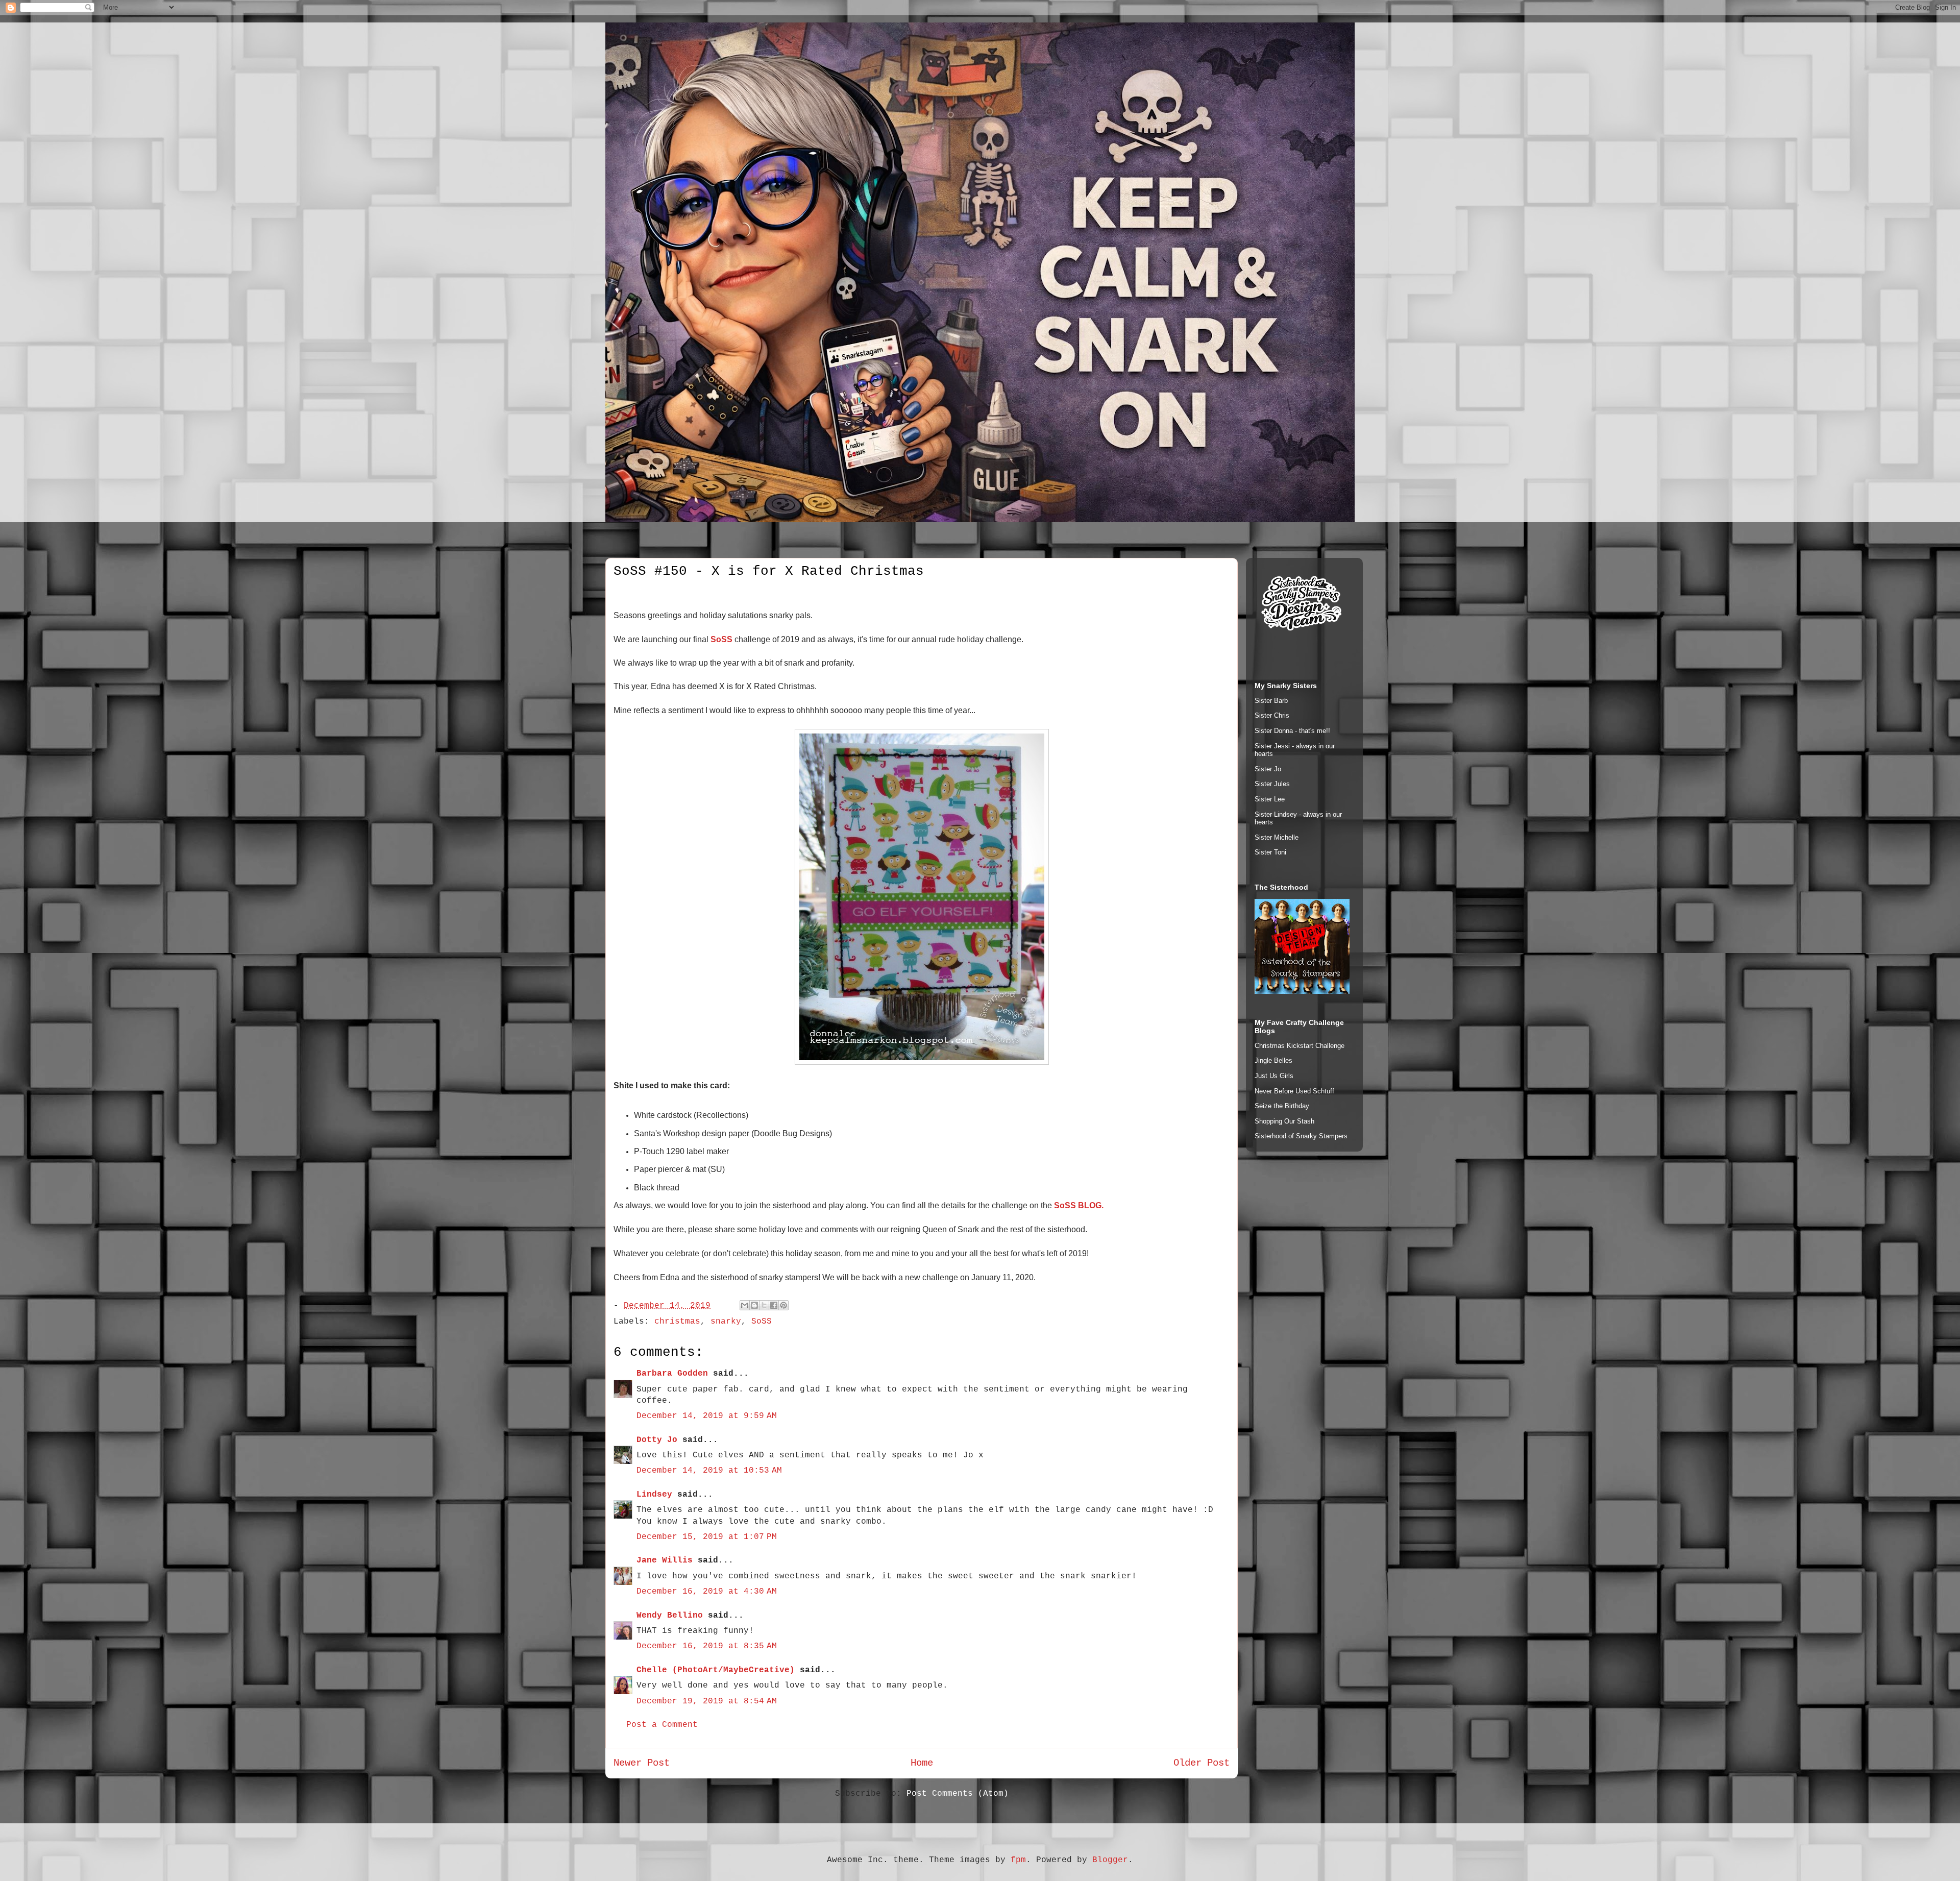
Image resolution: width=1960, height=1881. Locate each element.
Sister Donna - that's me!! (1292, 731)
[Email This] (745, 1305)
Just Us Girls (1274, 1076)
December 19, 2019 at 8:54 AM (707, 1701)
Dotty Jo (657, 1440)
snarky (726, 1322)
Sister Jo (1268, 769)
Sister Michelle (1277, 837)
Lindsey (654, 1495)
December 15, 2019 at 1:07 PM (707, 1537)
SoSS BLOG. (1079, 1205)
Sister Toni (1270, 852)
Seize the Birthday (1282, 1106)
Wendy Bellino (670, 1616)
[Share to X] (764, 1305)
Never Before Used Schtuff (1294, 1091)
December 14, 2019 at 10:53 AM (709, 1471)
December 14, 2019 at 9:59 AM (707, 1416)
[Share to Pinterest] (783, 1305)
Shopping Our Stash (1284, 1121)
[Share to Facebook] (774, 1305)
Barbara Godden (672, 1374)
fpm (1018, 1860)
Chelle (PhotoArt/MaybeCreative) (716, 1670)
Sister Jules (1272, 784)
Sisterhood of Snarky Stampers (1301, 1136)
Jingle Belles (1273, 1060)
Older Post (1202, 1763)
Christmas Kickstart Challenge (1300, 1046)
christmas (677, 1322)
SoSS (721, 639)
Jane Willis (665, 1560)
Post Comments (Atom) (958, 1794)
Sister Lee (1270, 799)
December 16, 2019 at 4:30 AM (707, 1592)
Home (922, 1763)
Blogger (1110, 1860)
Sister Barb (1271, 701)
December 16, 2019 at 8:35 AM (707, 1646)
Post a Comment (662, 1725)
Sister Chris (1272, 715)
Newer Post (642, 1763)
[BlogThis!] (754, 1305)
